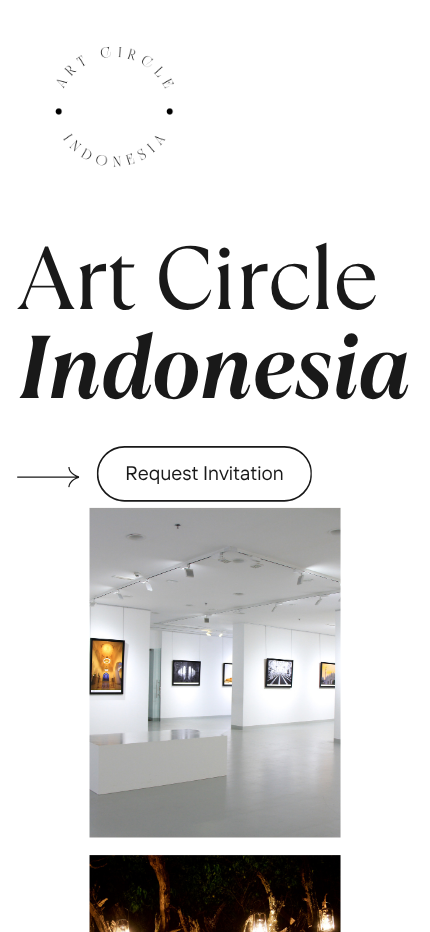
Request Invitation (204, 472)
